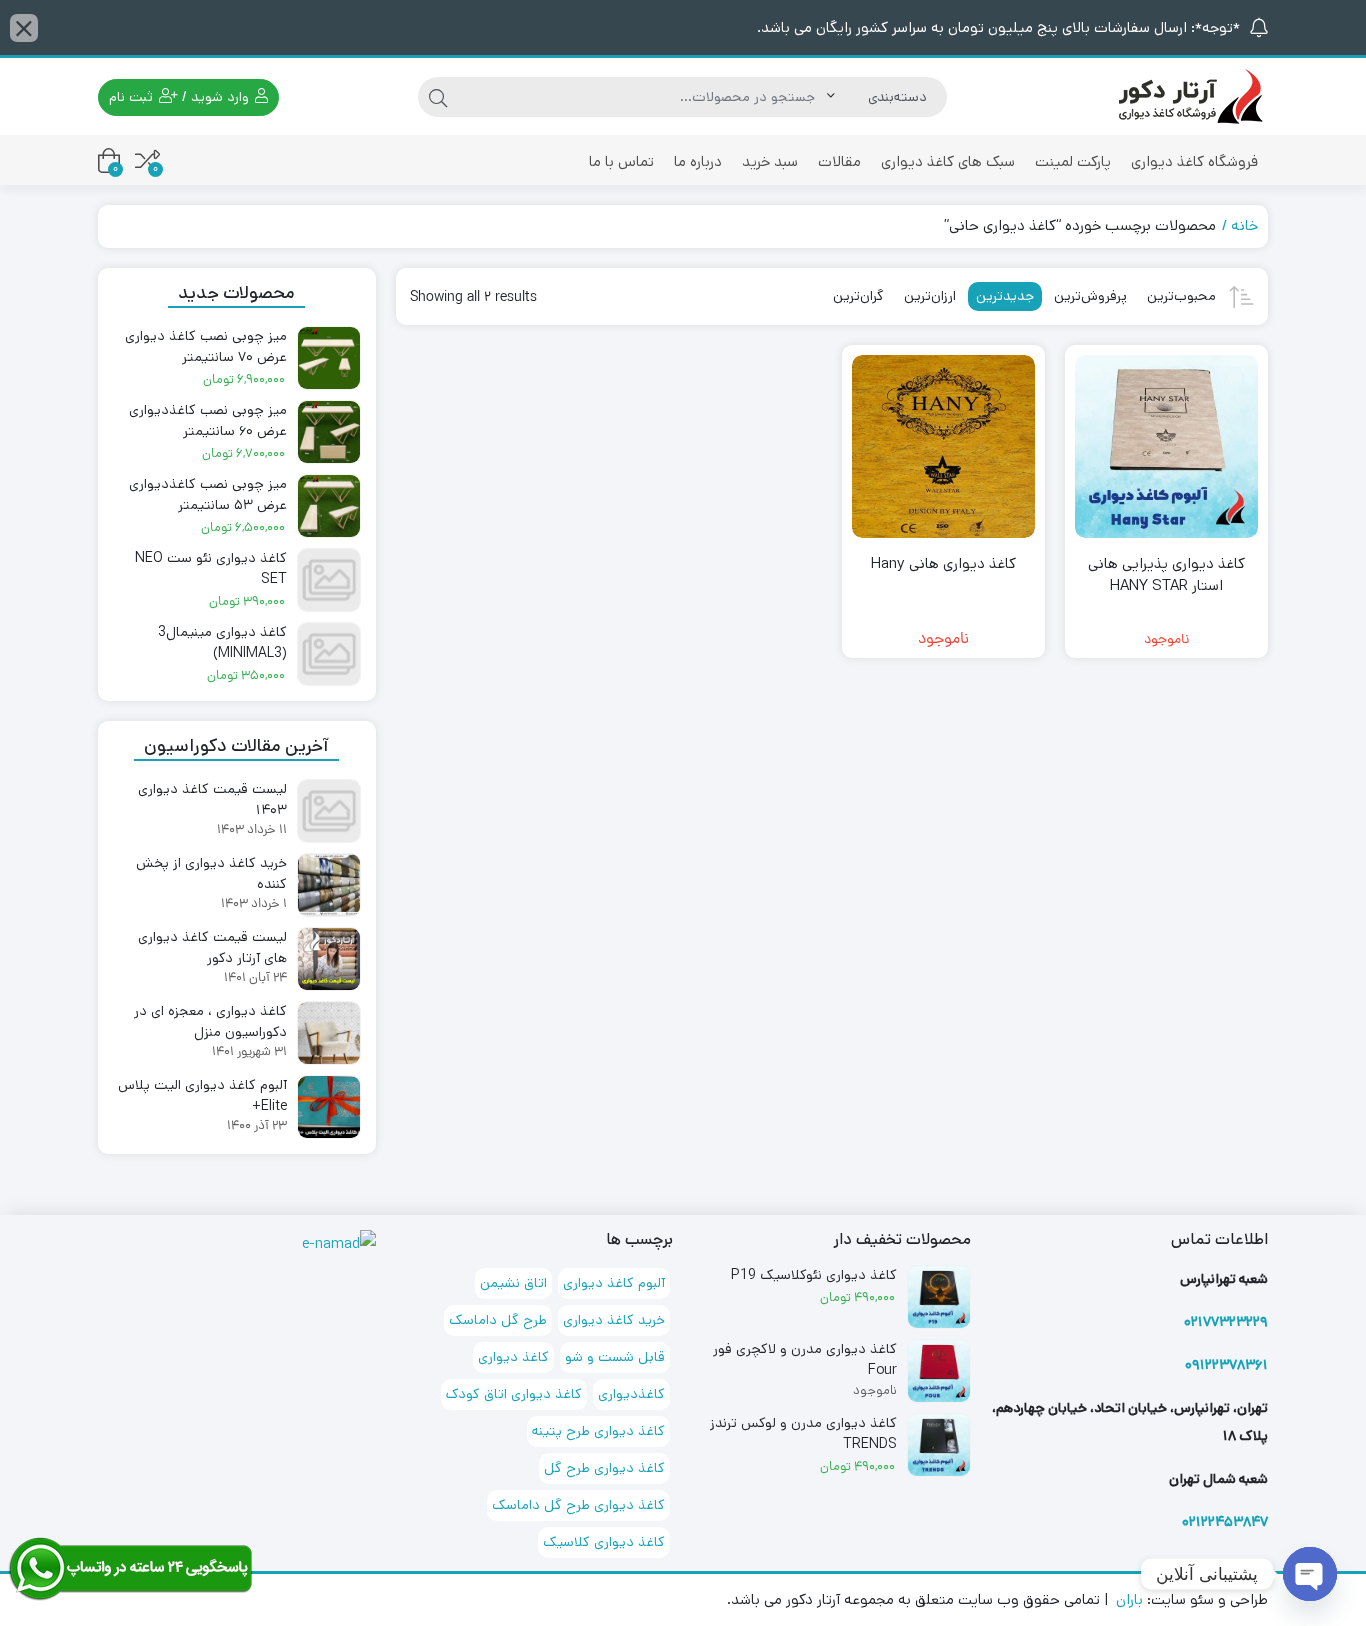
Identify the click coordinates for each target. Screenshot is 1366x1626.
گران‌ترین (858, 296)
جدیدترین (1005, 296)
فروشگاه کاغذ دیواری (1194, 161)
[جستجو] (438, 97)
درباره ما (698, 161)
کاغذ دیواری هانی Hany (943, 563)
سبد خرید (770, 161)
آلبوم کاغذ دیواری (614, 1283)
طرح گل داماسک (498, 1320)
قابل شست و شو (615, 1357)
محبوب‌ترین (1181, 296)
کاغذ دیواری (513, 1357)
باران (1129, 1599)
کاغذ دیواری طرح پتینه (598, 1431)
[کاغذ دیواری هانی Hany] (943, 446)
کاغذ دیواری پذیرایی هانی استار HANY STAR (1166, 575)
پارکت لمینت (1073, 161)
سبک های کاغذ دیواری (948, 161)
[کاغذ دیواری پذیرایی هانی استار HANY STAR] (1166, 446)
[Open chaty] (1310, 1574)
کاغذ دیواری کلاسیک (604, 1542)
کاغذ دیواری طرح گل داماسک (578, 1505)
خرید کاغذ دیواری (614, 1320)
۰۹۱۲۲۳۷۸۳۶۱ (1226, 1365)
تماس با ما (621, 161)
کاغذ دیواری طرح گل (604, 1468)
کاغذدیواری (631, 1394)
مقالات (839, 161)
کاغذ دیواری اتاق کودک (514, 1394)
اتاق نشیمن (513, 1283)
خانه (1244, 225)
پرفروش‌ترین (1090, 296)
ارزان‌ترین (930, 296)
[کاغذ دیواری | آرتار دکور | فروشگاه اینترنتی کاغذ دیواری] (1188, 96)
